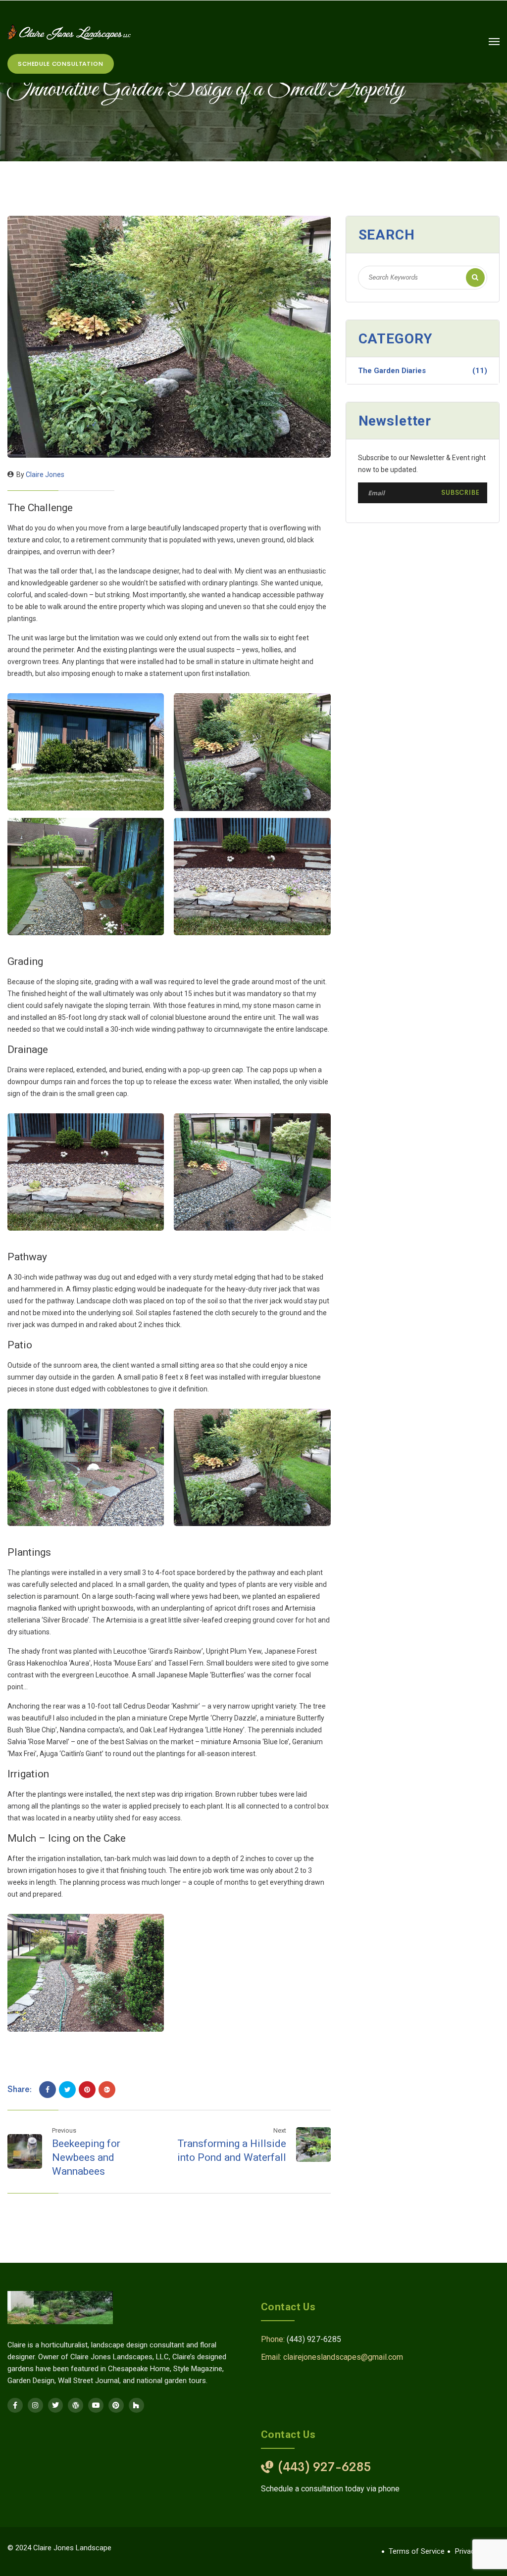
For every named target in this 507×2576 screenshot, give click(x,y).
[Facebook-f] (15, 2406)
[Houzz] (136, 2406)
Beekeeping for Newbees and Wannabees (86, 2157)
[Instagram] (35, 2406)
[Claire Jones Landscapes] (69, 32)
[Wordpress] (76, 2406)
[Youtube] (96, 2406)
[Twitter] (67, 2090)
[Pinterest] (87, 2090)
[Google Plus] (107, 2090)
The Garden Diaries (423, 371)
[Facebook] (48, 2090)
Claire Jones (45, 475)
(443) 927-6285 (314, 2339)
